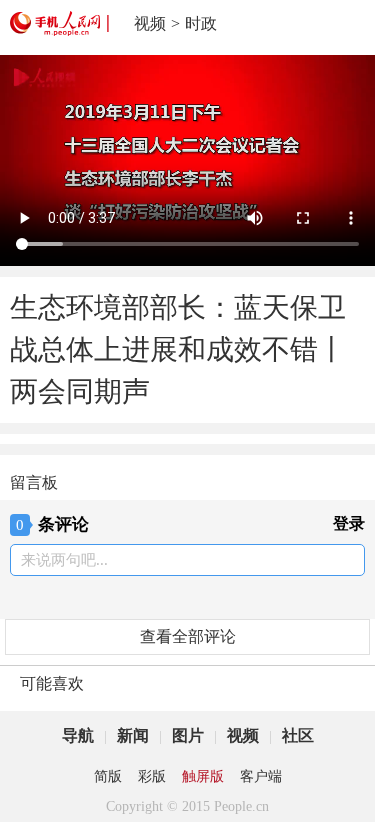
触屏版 (203, 776)
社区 (298, 735)
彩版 (152, 776)
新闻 (133, 735)
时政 (201, 23)
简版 (108, 776)
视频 (150, 23)
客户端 (261, 776)
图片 (188, 735)
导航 (78, 735)
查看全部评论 (188, 636)
